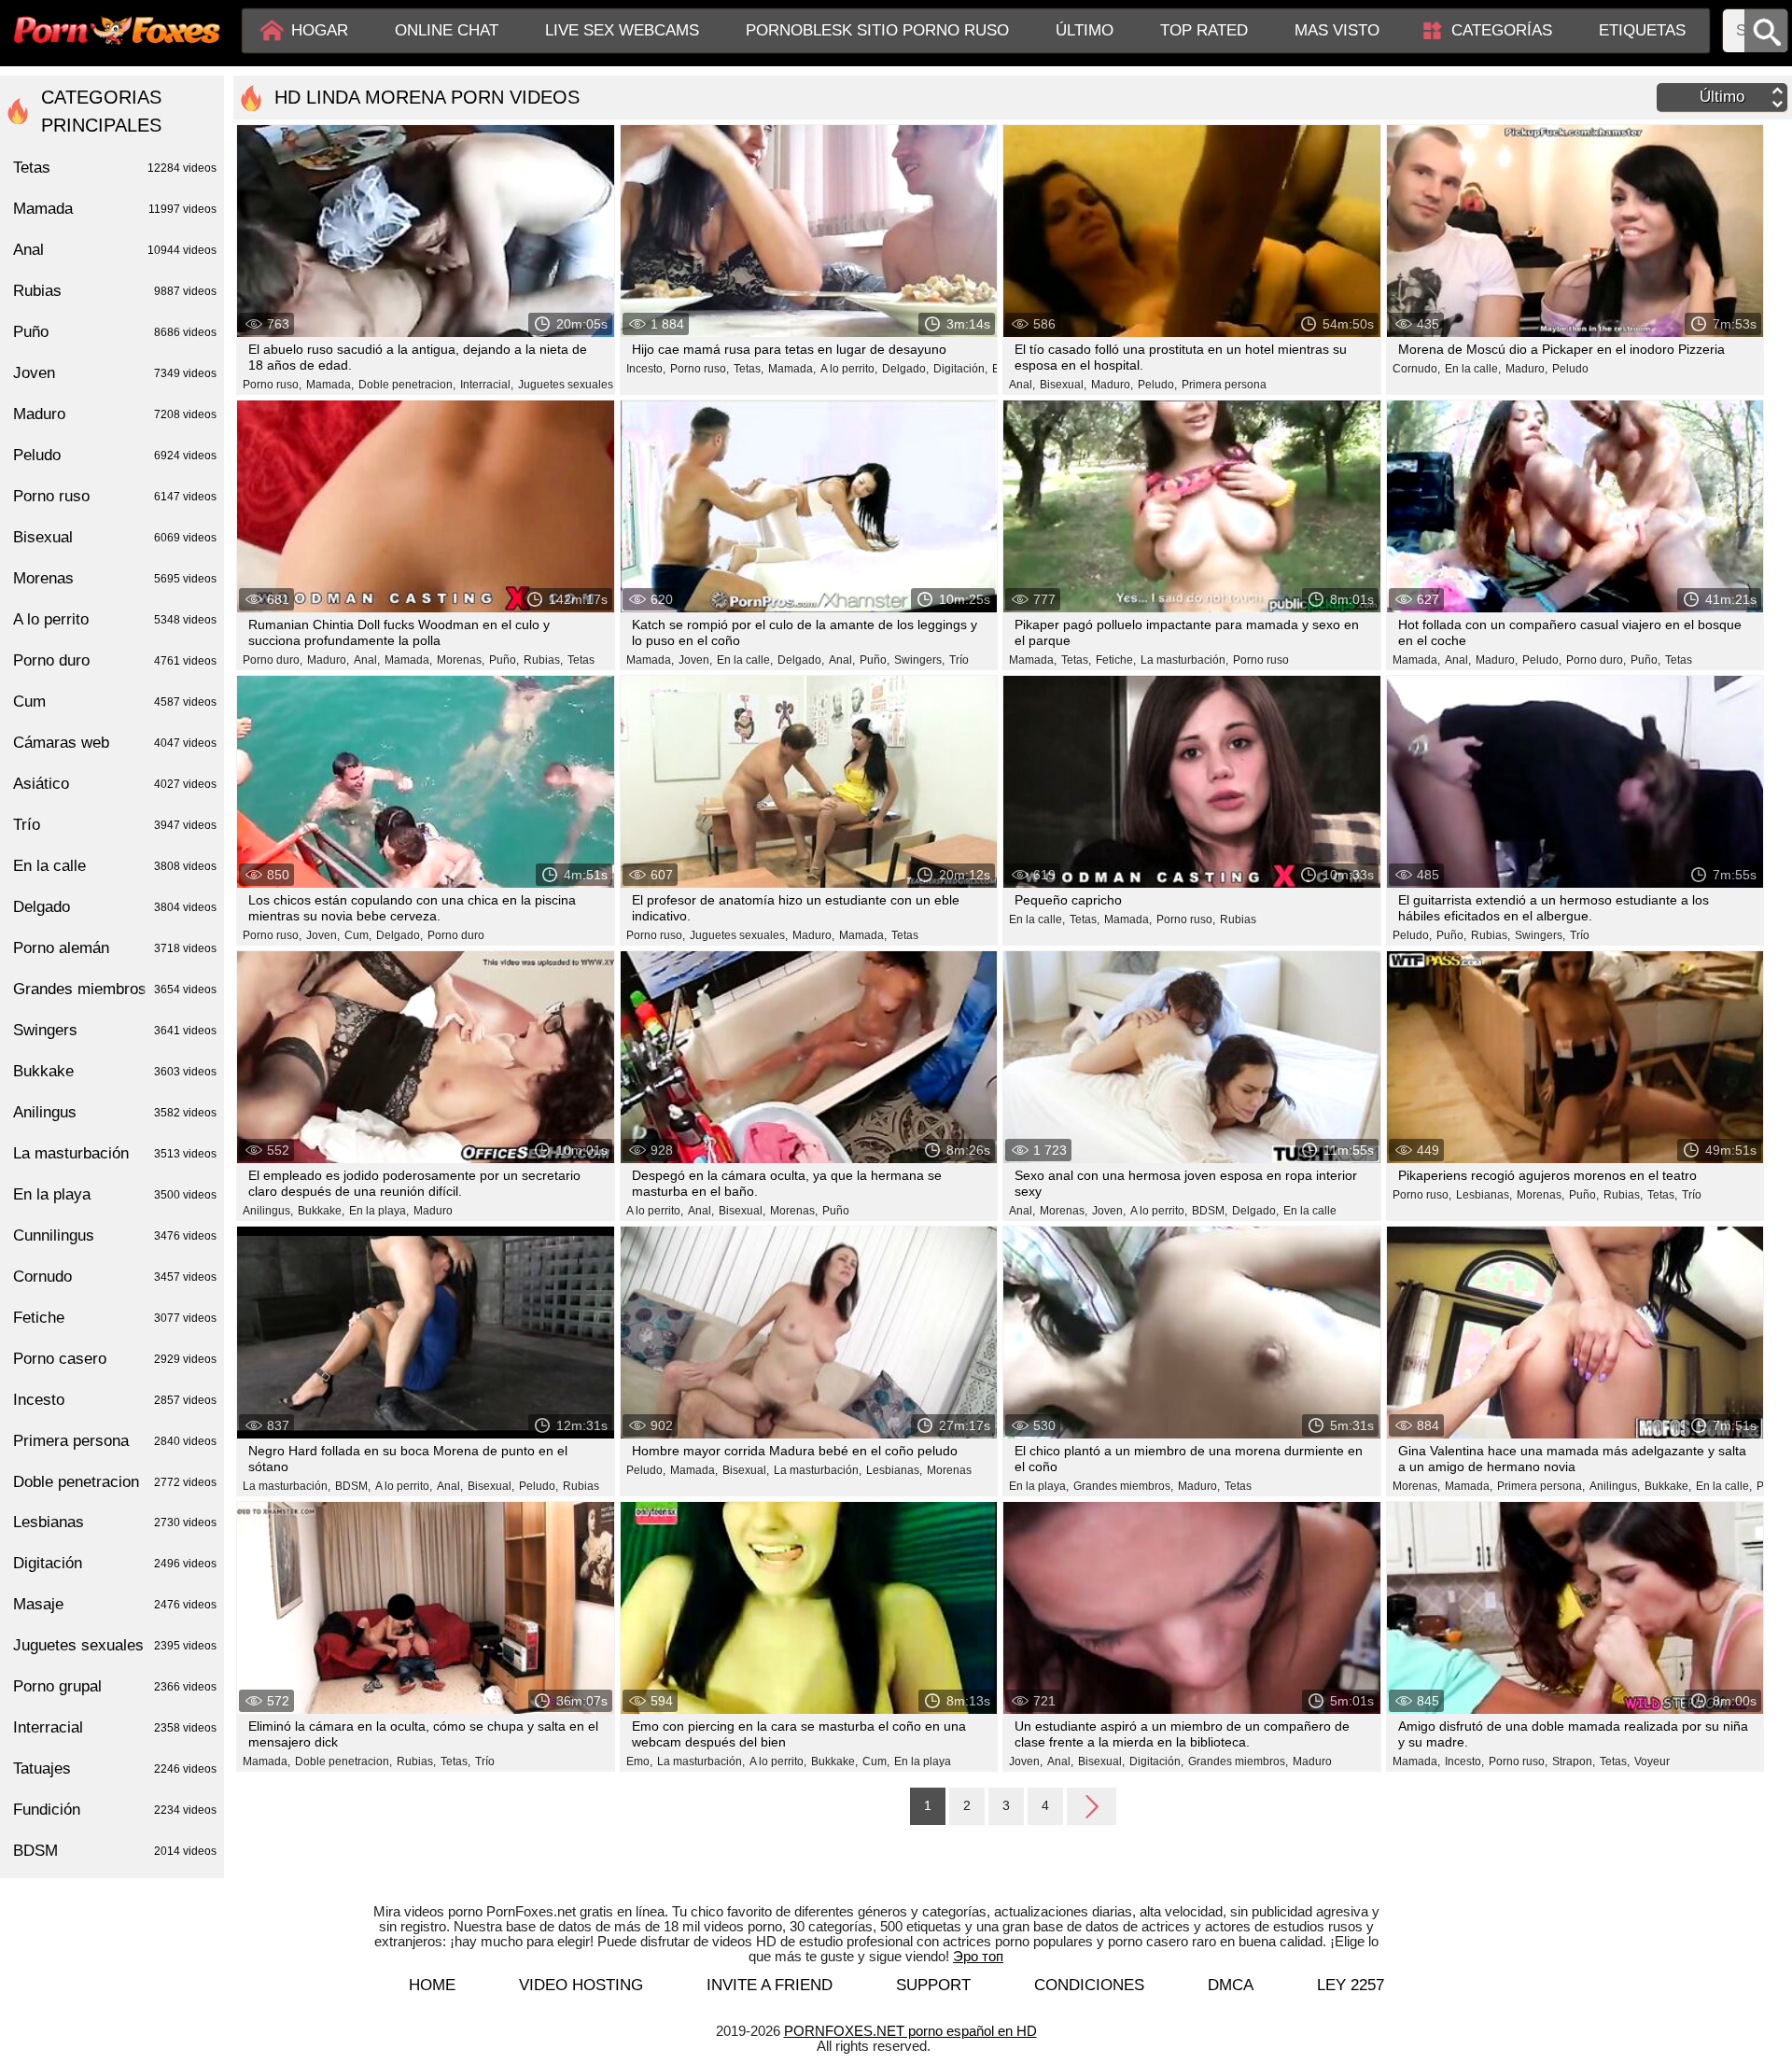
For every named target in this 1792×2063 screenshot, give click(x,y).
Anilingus (115, 1112)
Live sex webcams (622, 30)
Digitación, (960, 369)
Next (1092, 1805)
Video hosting (581, 1985)
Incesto (115, 1400)
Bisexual (115, 537)
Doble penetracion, (407, 385)
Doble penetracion (115, 1482)
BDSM (115, 1851)
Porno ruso (1261, 660)
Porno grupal (115, 1686)
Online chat (447, 30)
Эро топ (978, 1956)
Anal (115, 250)
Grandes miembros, (1123, 1486)
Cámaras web (115, 743)
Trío (959, 660)
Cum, (358, 935)
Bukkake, (321, 1211)
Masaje (115, 1604)
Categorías (1502, 30)
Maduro (433, 1211)
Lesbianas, (1484, 1195)
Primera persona (1224, 385)
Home (432, 1985)
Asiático (115, 784)
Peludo (1570, 369)
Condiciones (1089, 1985)
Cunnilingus (115, 1235)
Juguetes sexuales (115, 1645)
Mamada (115, 209)
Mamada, (330, 385)
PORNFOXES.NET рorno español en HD (910, 2031)
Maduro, (1112, 385)
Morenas (949, 1470)
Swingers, (919, 660)
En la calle (1310, 1211)
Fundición (115, 1810)
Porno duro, (273, 660)
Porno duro (456, 935)
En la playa (923, 1761)
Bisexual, (1063, 385)
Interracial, (487, 385)
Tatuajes (115, 1768)
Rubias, (543, 660)
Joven (115, 373)
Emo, (639, 1761)
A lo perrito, (849, 369)
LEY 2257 (1351, 1985)
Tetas (581, 660)
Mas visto (1337, 30)
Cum (115, 702)
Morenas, (461, 660)
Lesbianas (115, 1522)
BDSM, (1210, 1211)
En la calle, (1473, 369)
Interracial (115, 1727)
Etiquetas (1642, 30)
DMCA (1231, 1985)
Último (1085, 30)
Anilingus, (268, 1211)
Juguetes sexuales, (567, 385)
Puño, (504, 660)
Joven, (695, 660)
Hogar (320, 30)
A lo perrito (115, 619)
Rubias (1238, 919)
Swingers (115, 1030)
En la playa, (379, 1211)
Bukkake (115, 1071)
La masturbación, (1184, 660)
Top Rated (1204, 30)
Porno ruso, (272, 385)
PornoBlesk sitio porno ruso (877, 30)
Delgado (115, 907)
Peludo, (1157, 385)
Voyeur (1652, 1761)
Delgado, (905, 369)
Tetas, (749, 369)
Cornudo (115, 1277)
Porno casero (115, 1359)
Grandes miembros (115, 989)
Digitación (115, 1563)
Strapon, (1574, 1761)
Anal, (1022, 385)
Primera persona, (1541, 1486)
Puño (836, 1211)
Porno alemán (115, 948)
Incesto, (646, 369)
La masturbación (115, 1153)
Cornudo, (1416, 369)
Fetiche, (1116, 660)
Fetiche (115, 1318)
